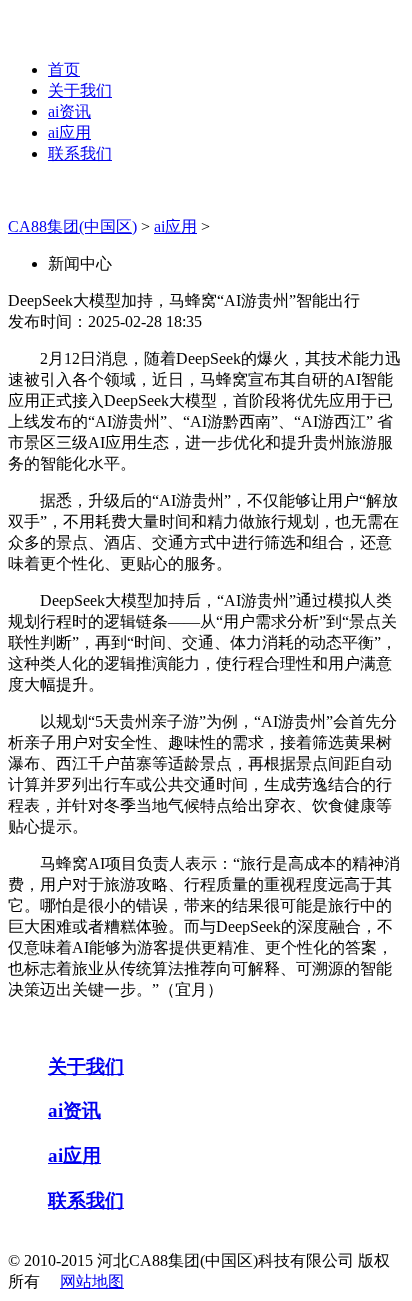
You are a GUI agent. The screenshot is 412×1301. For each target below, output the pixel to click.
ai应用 (69, 132)
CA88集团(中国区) (72, 226)
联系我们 (80, 153)
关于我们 (80, 90)
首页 (64, 69)
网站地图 (92, 1281)
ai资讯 (69, 111)
